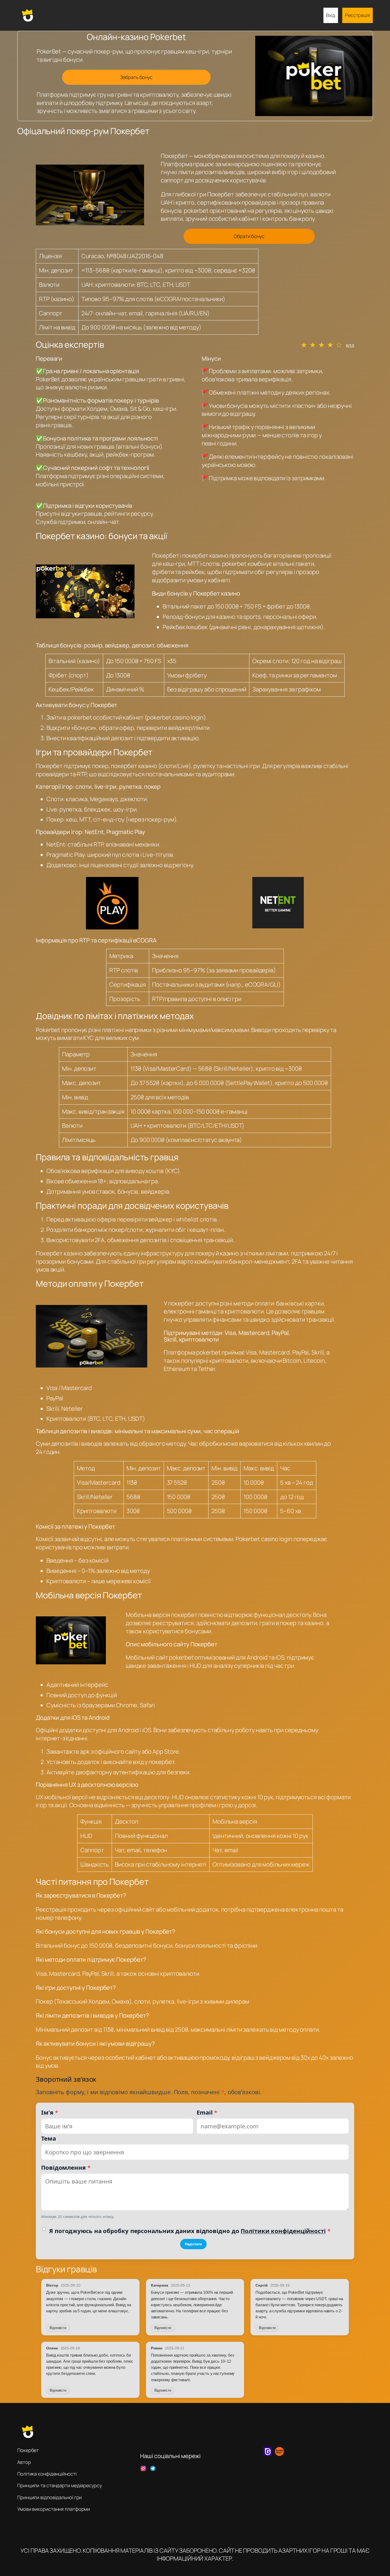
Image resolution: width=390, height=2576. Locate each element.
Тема (49, 2138)
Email (207, 2112)
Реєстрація (357, 15)
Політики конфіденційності (283, 2231)
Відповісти (58, 2328)
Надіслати (193, 2244)
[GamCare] (268, 2454)
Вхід (331, 15)
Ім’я (49, 2112)
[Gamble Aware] (279, 2454)
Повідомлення (66, 2167)
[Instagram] (143, 2468)
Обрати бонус (249, 236)
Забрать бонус (136, 77)
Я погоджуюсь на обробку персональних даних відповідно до (190, 2231)
